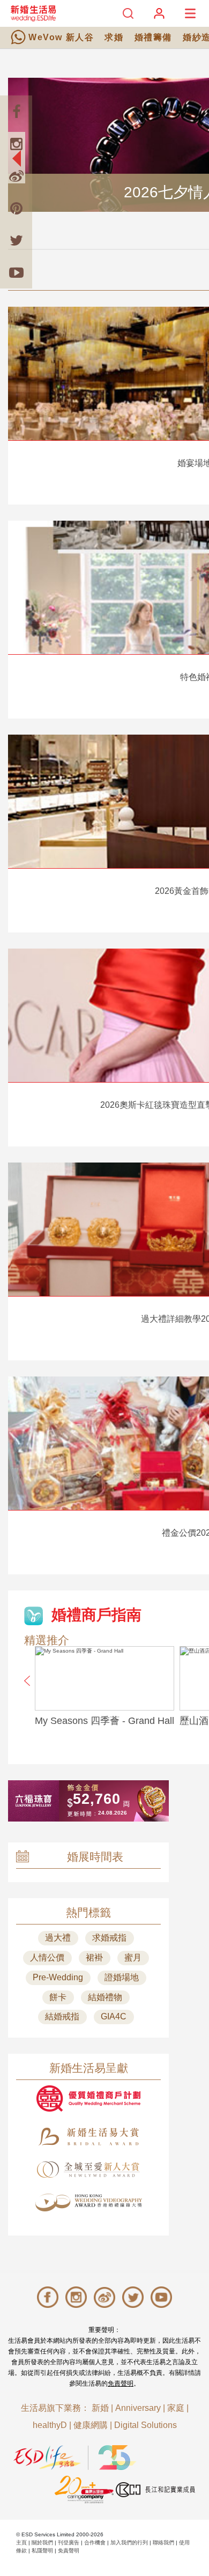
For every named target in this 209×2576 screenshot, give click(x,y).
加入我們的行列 (129, 2542)
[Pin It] (16, 208)
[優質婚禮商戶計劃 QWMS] (88, 2098)
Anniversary (138, 2408)
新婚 (100, 2408)
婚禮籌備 (153, 37)
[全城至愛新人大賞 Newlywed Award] (88, 2170)
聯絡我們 (163, 2542)
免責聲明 (121, 2383)
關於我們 (42, 2542)
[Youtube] (16, 272)
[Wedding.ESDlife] (33, 13)
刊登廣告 (69, 2542)
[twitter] (16, 240)
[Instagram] (16, 144)
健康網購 (91, 2425)
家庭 (176, 2408)
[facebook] (16, 112)
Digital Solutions (145, 2425)
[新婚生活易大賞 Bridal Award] (88, 2137)
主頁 (21, 2542)
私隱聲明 (42, 2551)
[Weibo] (16, 176)
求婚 (114, 37)
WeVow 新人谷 (61, 37)
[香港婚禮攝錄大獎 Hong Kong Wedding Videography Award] (88, 2203)
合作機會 (95, 2542)
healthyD (50, 2425)
